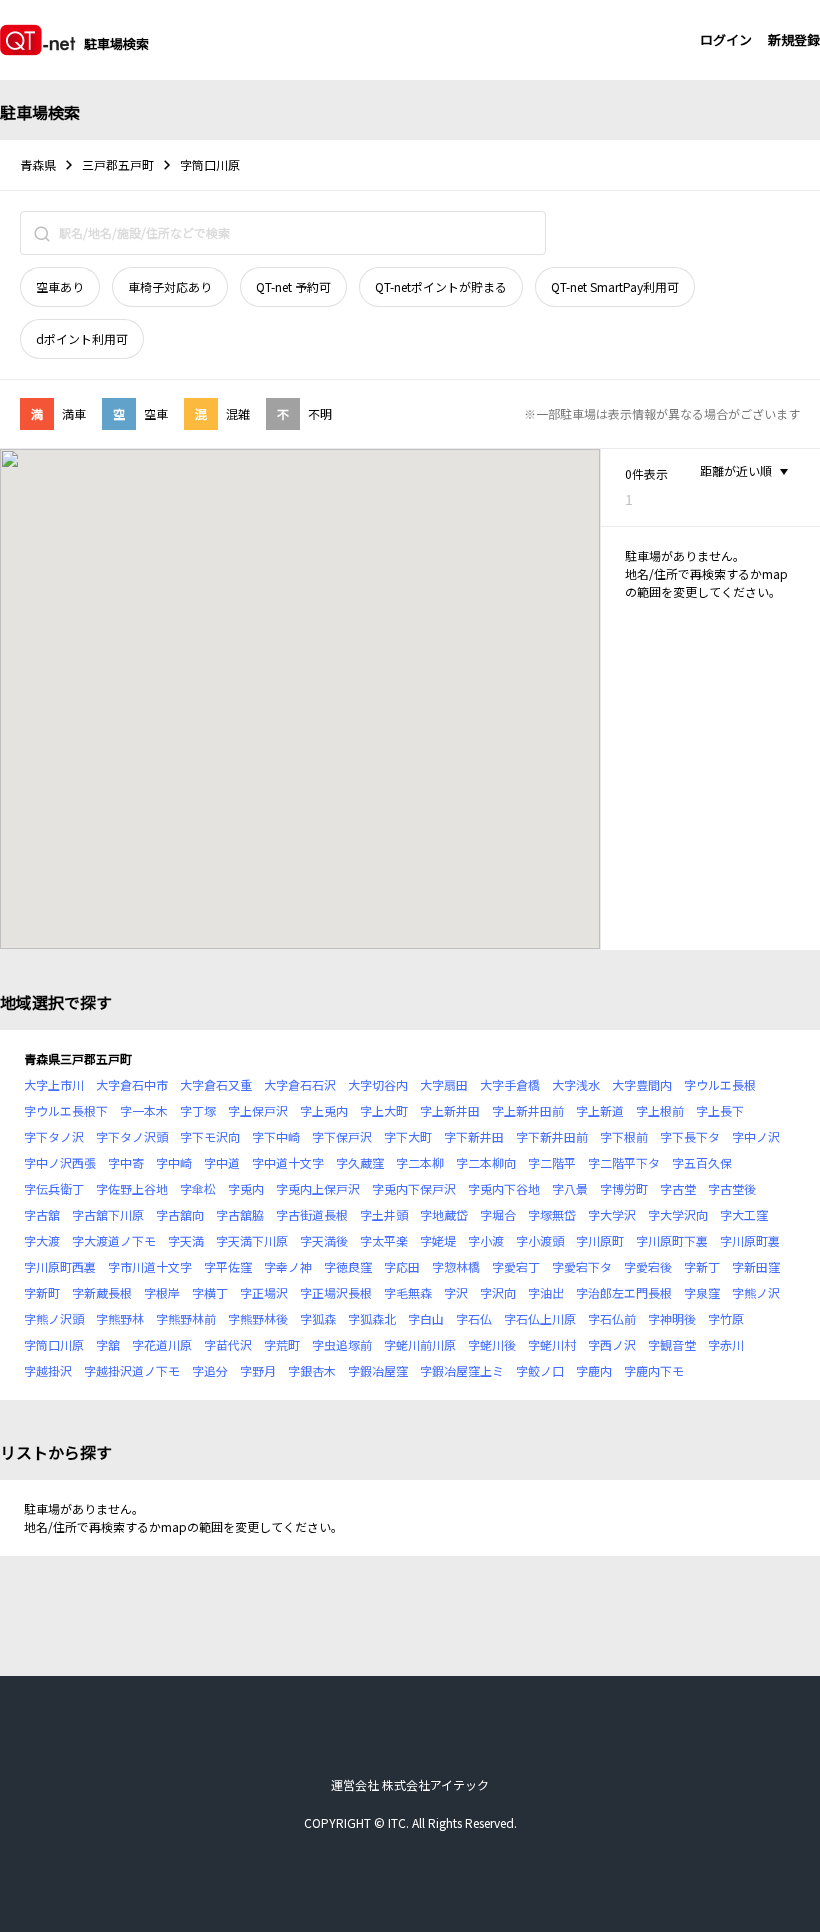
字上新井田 (450, 1110)
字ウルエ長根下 (66, 1110)
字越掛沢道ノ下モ (132, 1370)
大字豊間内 (642, 1084)
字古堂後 (732, 1188)
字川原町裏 (750, 1240)
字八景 (570, 1188)
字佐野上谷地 (132, 1188)
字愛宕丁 (516, 1266)
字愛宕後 (648, 1266)
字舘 (108, 1344)
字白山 (426, 1318)
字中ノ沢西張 (60, 1162)
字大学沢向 (678, 1214)
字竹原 (726, 1318)
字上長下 (720, 1110)
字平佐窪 (228, 1266)
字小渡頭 (540, 1240)
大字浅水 (576, 1084)
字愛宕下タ (582, 1266)
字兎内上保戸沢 (318, 1188)
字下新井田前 (552, 1136)
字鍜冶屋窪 (378, 1370)
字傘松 (198, 1188)
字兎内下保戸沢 (414, 1188)
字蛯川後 (492, 1344)
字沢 (456, 1292)
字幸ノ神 (288, 1266)
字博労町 (624, 1188)
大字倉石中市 (132, 1084)
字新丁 (702, 1266)
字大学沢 (612, 1214)
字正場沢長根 (336, 1292)
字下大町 (408, 1136)
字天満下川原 (252, 1240)
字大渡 (42, 1240)
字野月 (258, 1370)
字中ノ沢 (756, 1136)
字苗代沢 (228, 1344)
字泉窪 (702, 1292)
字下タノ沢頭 (132, 1136)
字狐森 (318, 1318)
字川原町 (600, 1240)
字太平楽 (384, 1240)
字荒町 (282, 1344)
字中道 (222, 1162)
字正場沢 (264, 1292)
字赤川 (726, 1344)
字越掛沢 (48, 1370)
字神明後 (672, 1318)
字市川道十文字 (150, 1266)
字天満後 (324, 1240)
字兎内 (246, 1188)
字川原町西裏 (60, 1266)
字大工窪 (744, 1214)
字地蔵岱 (444, 1214)
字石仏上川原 (540, 1318)
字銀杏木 (312, 1370)
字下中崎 (276, 1136)
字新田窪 (756, 1266)
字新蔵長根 (102, 1292)
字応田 (402, 1266)
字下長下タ (690, 1136)
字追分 (210, 1370)
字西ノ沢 (612, 1344)
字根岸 (162, 1292)
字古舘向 (180, 1214)
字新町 (42, 1292)
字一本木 (144, 1110)
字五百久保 (702, 1162)
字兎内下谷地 (504, 1188)
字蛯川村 (552, 1344)
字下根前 (624, 1136)
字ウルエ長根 (720, 1084)
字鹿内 (594, 1370)
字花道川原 (162, 1344)
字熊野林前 (186, 1318)
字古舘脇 (240, 1214)
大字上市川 (54, 1084)
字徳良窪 (348, 1266)
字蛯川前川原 (420, 1344)
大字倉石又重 (216, 1084)
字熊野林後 (258, 1318)
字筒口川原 (54, 1344)
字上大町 (384, 1110)
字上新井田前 (528, 1110)
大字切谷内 (378, 1084)
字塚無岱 (552, 1214)
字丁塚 (198, 1110)
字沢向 (498, 1292)
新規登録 (794, 39)
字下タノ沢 (54, 1136)
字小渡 (486, 1240)
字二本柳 (420, 1162)
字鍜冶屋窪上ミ (462, 1370)
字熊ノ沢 (756, 1292)
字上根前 (660, 1110)
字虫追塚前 (342, 1344)
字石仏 (474, 1318)
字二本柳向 (486, 1162)
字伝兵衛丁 (54, 1188)
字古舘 (42, 1214)
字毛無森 (408, 1292)
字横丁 (210, 1292)
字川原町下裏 (672, 1240)
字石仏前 (612, 1318)
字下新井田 (474, 1136)
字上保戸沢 (258, 1110)
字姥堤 (438, 1240)
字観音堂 (672, 1344)
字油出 (546, 1292)
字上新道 (600, 1110)
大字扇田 (444, 1084)
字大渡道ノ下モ (114, 1240)
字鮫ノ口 (540, 1370)
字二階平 (552, 1162)
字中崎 (174, 1162)
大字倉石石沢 (300, 1084)
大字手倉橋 (510, 1084)
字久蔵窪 (360, 1162)
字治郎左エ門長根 (624, 1292)
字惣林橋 (456, 1266)
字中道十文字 (288, 1162)
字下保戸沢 (342, 1136)
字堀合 (498, 1214)
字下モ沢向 (210, 1136)
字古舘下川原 (108, 1214)
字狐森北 (372, 1318)
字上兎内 (324, 1110)
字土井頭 (384, 1214)
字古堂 (678, 1188)
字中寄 (126, 1162)
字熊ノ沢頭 (54, 1318)
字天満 (186, 1240)
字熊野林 (120, 1318)
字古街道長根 (312, 1214)
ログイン (726, 39)
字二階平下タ (624, 1162)
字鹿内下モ (654, 1370)
